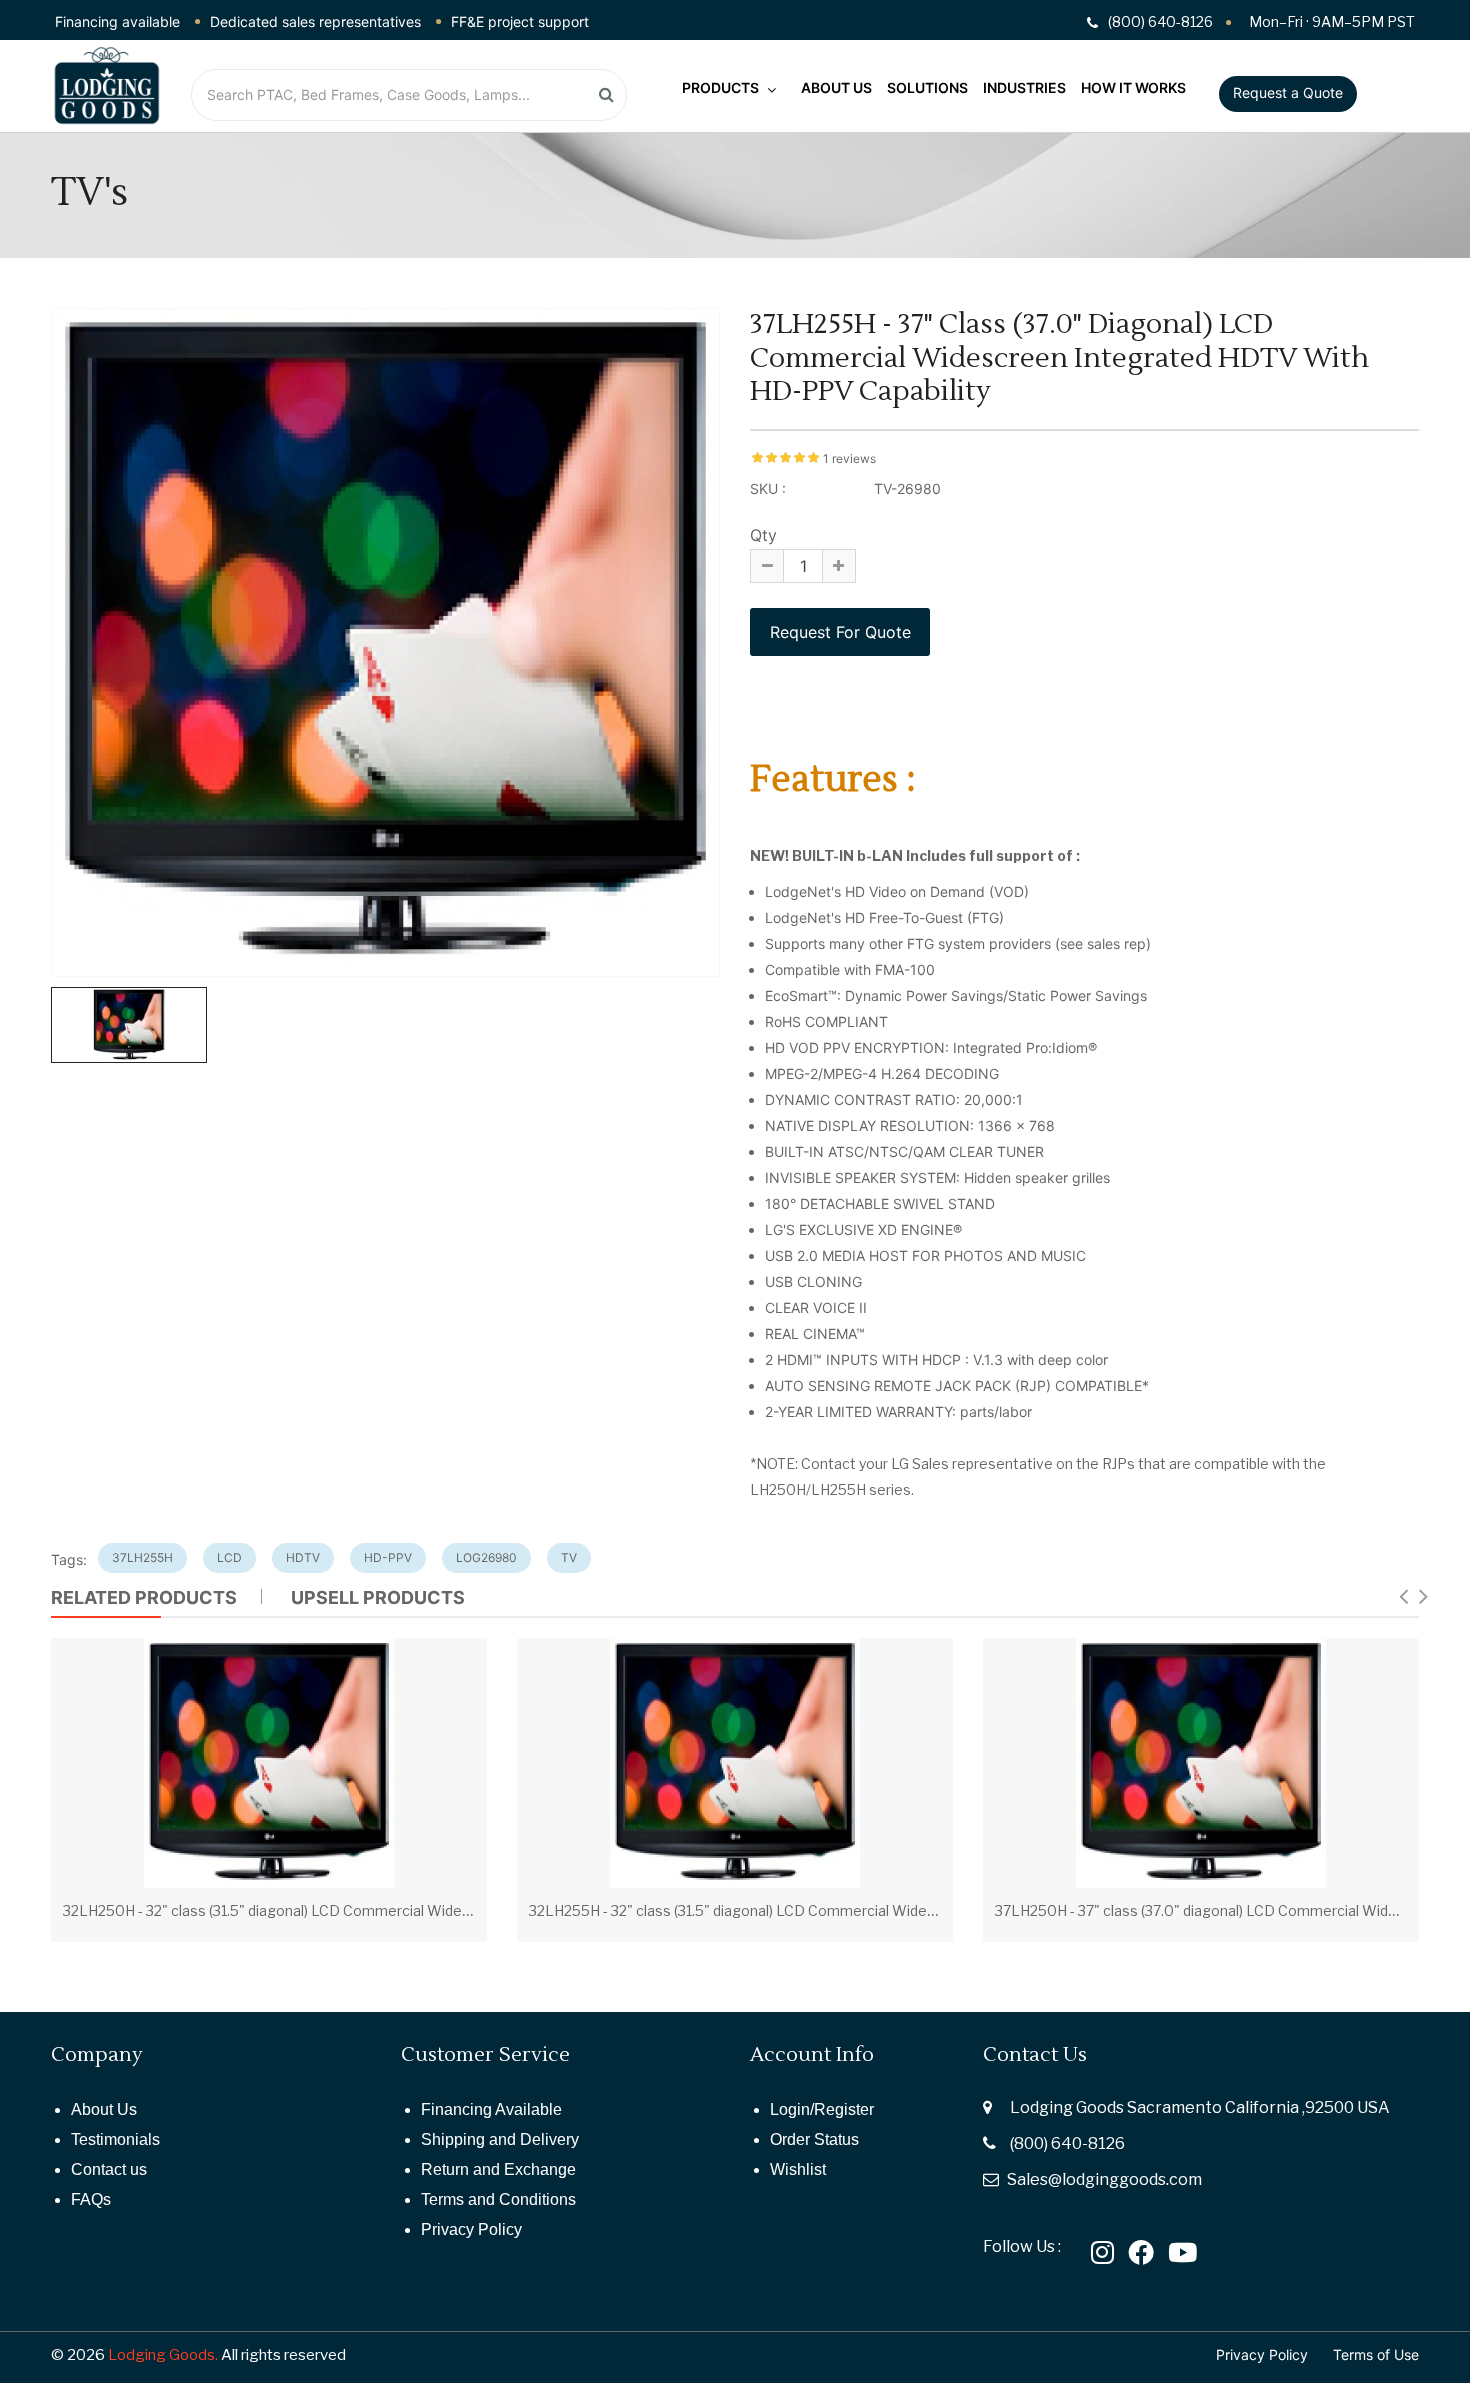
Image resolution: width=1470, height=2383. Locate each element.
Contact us (109, 2169)
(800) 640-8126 (1067, 2143)
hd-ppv (388, 1557)
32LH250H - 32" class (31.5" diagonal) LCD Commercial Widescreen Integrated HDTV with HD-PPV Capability (423, 1910)
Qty (763, 535)
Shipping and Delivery (500, 2139)
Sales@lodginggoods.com (1104, 2179)
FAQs (91, 2199)
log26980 (486, 1557)
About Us (836, 88)
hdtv (303, 1557)
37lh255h (142, 1557)
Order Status (814, 2139)
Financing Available (491, 2109)
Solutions (927, 88)
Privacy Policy (471, 2229)
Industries (1024, 88)
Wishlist (798, 2169)
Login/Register (822, 2109)
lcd (229, 1557)
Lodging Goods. (163, 2355)
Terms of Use (1376, 2354)
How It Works (1133, 88)
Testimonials (115, 2139)
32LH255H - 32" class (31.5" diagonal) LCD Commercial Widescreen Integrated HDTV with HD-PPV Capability (888, 1910)
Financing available (117, 21)
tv (569, 1557)
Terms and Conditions (498, 2199)
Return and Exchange (498, 2169)
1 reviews (849, 458)
